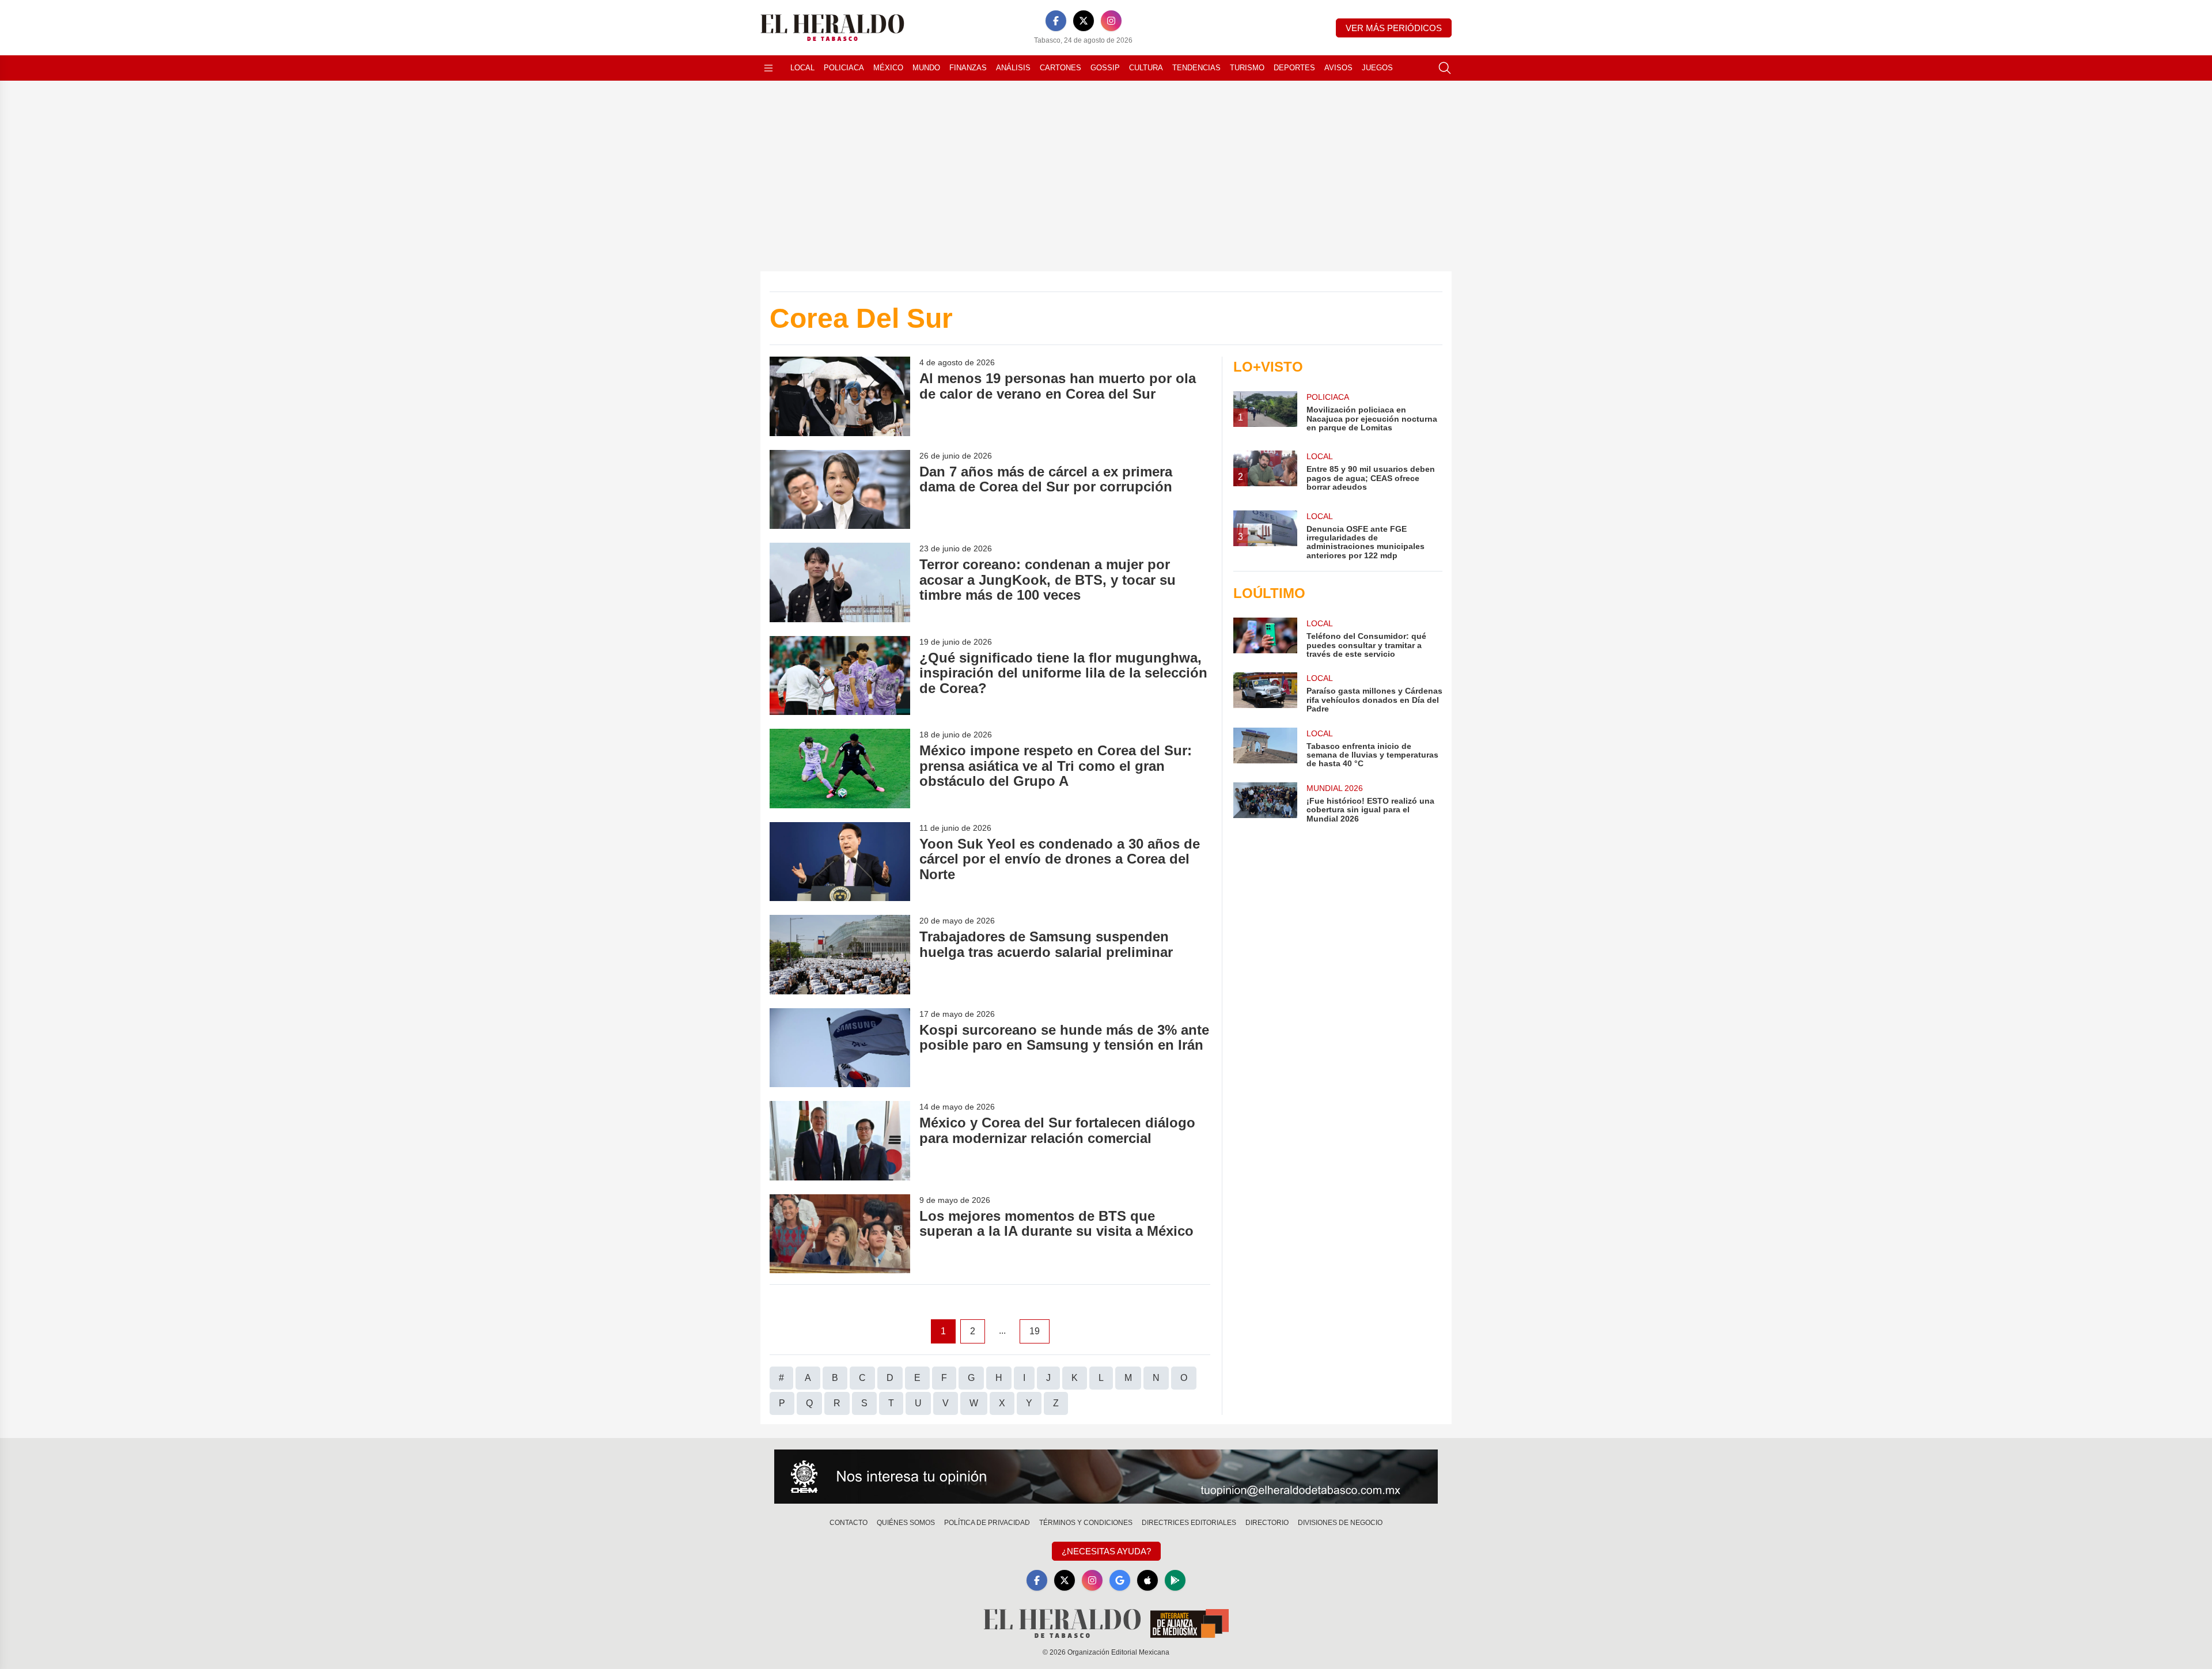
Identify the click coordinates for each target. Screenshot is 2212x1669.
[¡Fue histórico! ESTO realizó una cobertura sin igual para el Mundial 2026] (1265, 803)
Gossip (1105, 68)
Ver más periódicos (1394, 28)
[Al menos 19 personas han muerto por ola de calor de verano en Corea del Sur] (840, 396)
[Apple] (1147, 1580)
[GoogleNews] (1120, 1580)
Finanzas (968, 68)
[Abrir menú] (768, 68)
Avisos (1338, 68)
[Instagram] (1111, 21)
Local (802, 68)
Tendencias (1196, 68)
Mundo (926, 68)
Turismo (1247, 68)
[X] (1084, 21)
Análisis (1013, 68)
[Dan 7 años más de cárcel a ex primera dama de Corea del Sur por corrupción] (840, 489)
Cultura (1146, 68)
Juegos (1377, 68)
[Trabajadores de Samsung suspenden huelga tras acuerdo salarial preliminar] (840, 954)
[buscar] (1445, 68)
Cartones (1060, 68)
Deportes (1294, 68)
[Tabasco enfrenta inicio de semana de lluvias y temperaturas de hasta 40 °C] (1265, 748)
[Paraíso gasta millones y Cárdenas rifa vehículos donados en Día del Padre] (1265, 693)
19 (1035, 1331)
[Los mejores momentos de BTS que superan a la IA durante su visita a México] (840, 1234)
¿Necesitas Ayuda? (1106, 1551)
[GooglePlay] (1175, 1580)
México (888, 68)
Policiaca (844, 68)
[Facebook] (1056, 21)
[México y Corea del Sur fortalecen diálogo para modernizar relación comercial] (840, 1140)
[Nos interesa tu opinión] (1106, 1477)
